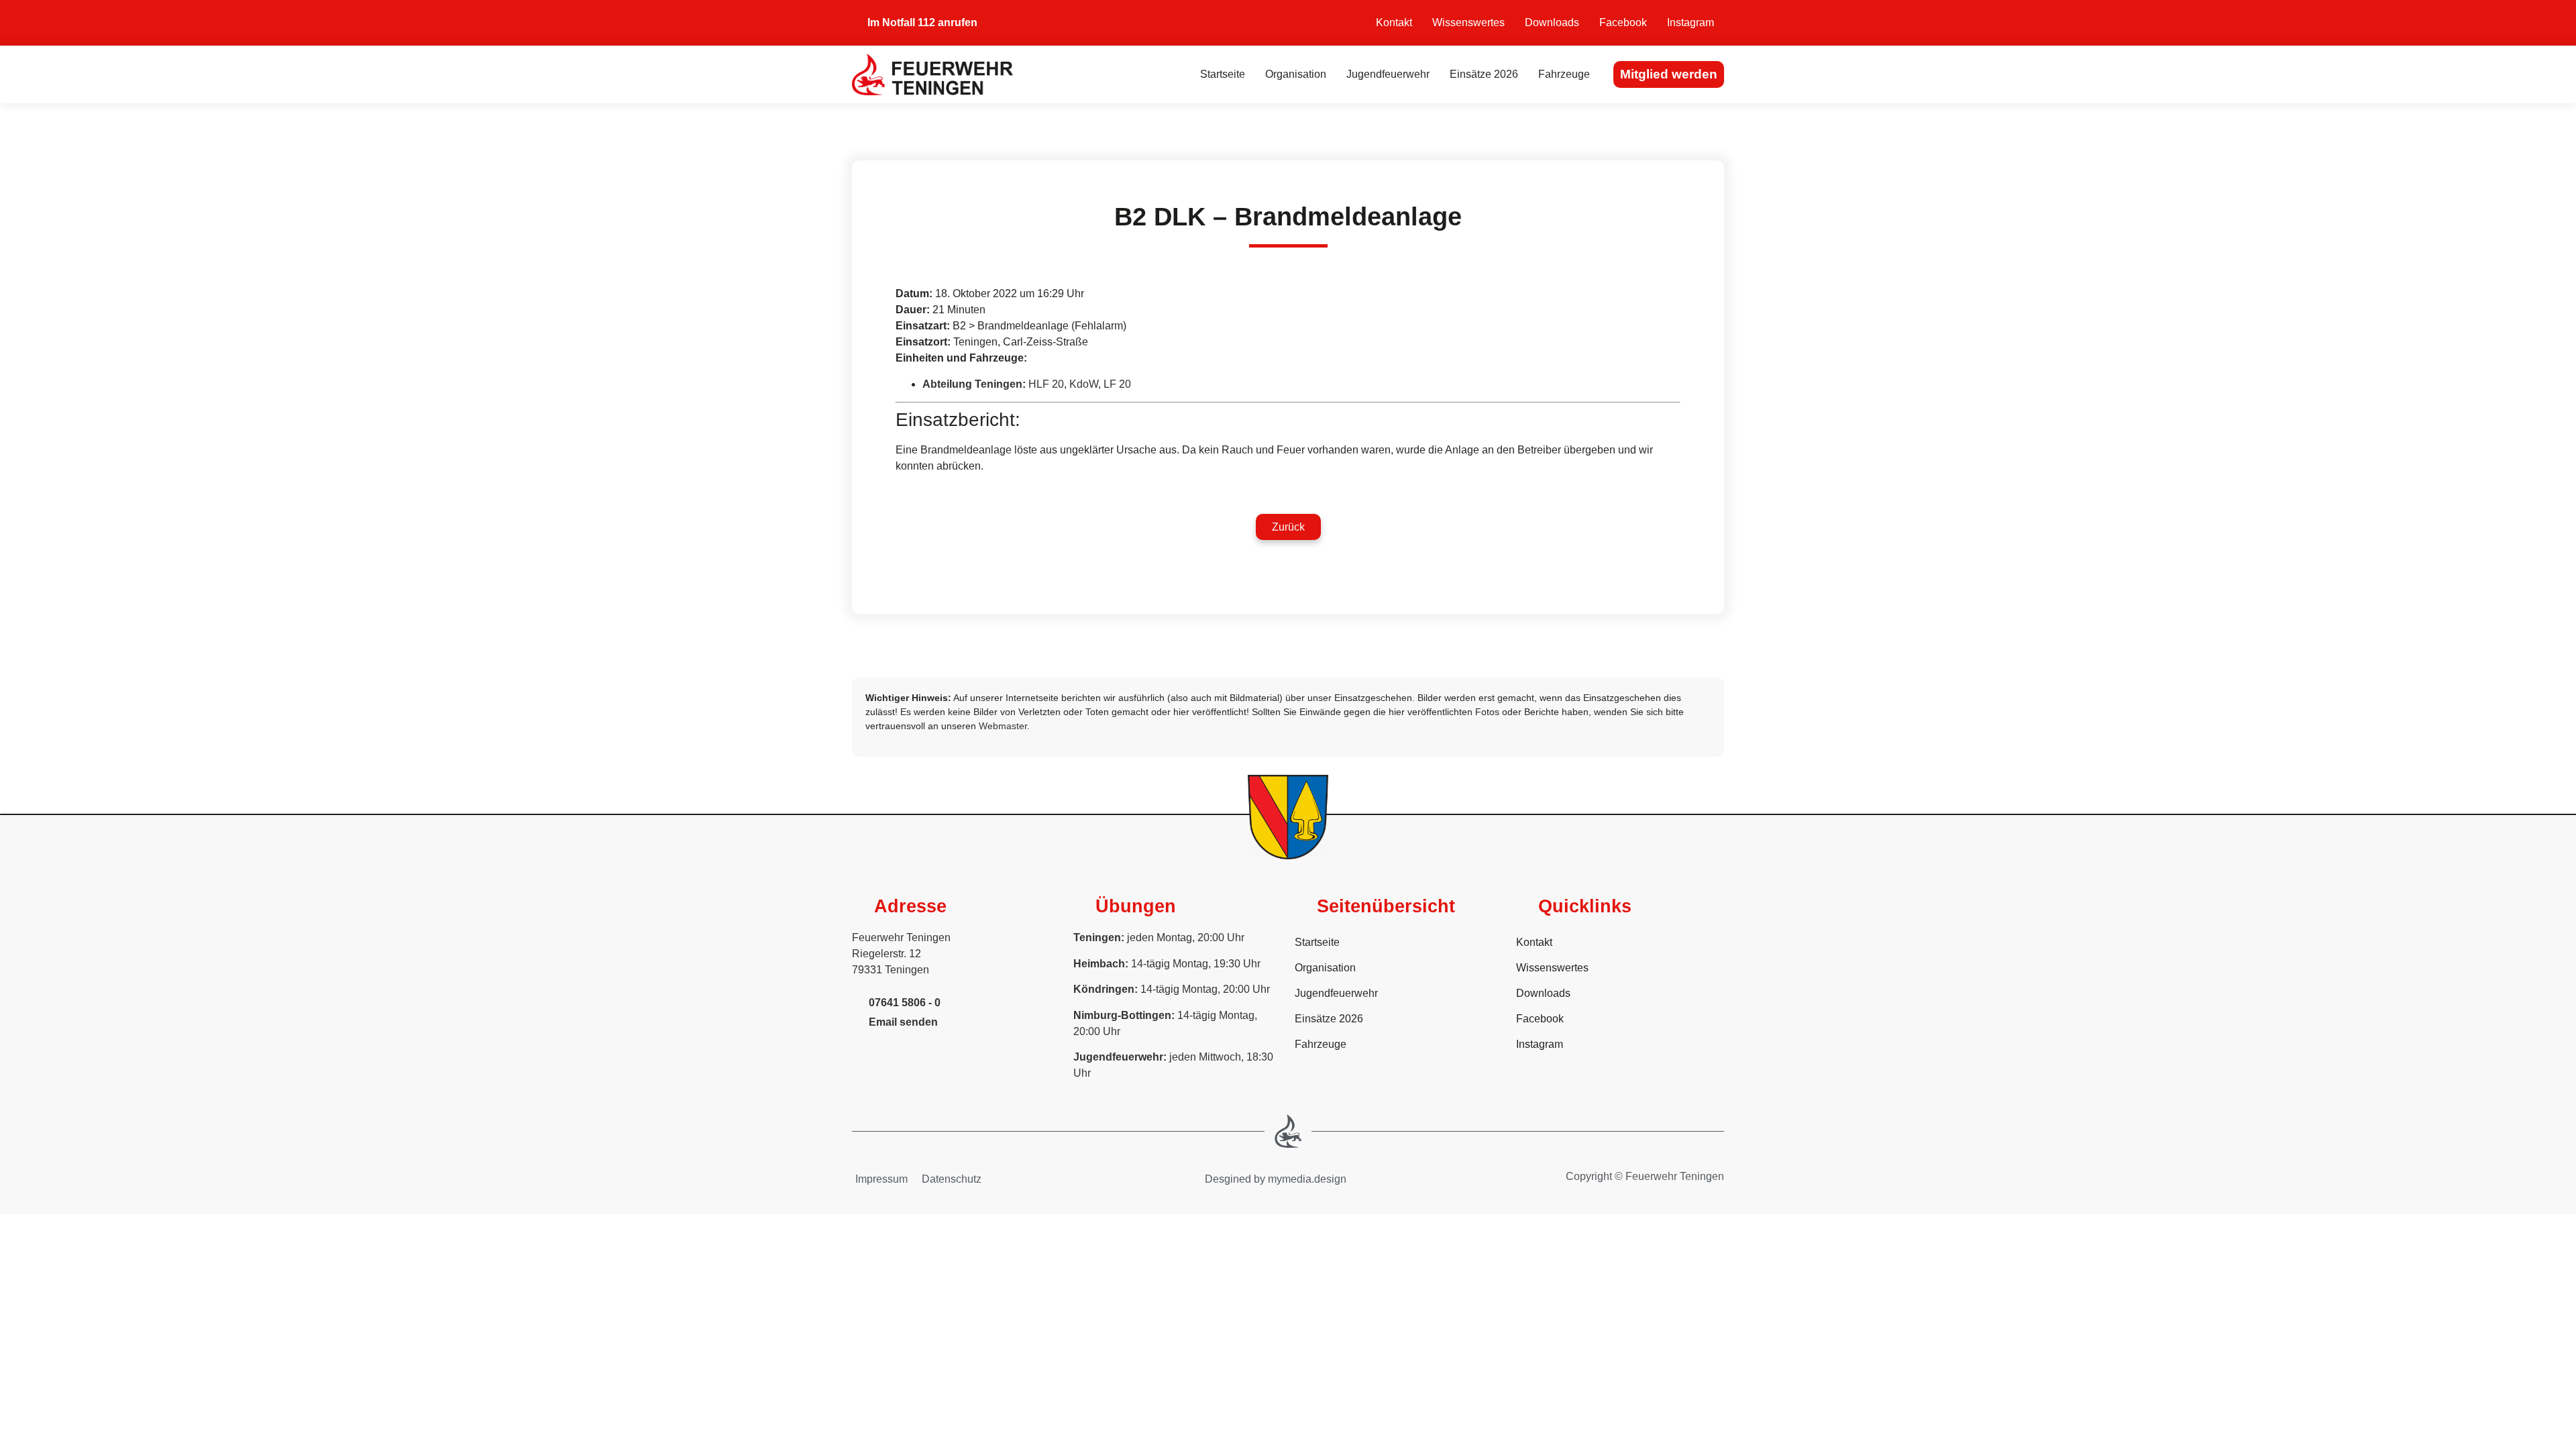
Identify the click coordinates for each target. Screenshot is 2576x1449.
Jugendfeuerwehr (1388, 74)
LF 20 (1117, 384)
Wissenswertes (1468, 22)
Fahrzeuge (1564, 74)
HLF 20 (1046, 384)
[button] (1288, 527)
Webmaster (1003, 726)
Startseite (1223, 74)
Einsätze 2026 (1484, 74)
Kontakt (1394, 22)
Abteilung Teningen (972, 384)
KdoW (1084, 384)
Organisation (1296, 74)
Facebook (1623, 22)
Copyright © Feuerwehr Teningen (1645, 1176)
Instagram (1690, 22)
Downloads (1552, 22)
